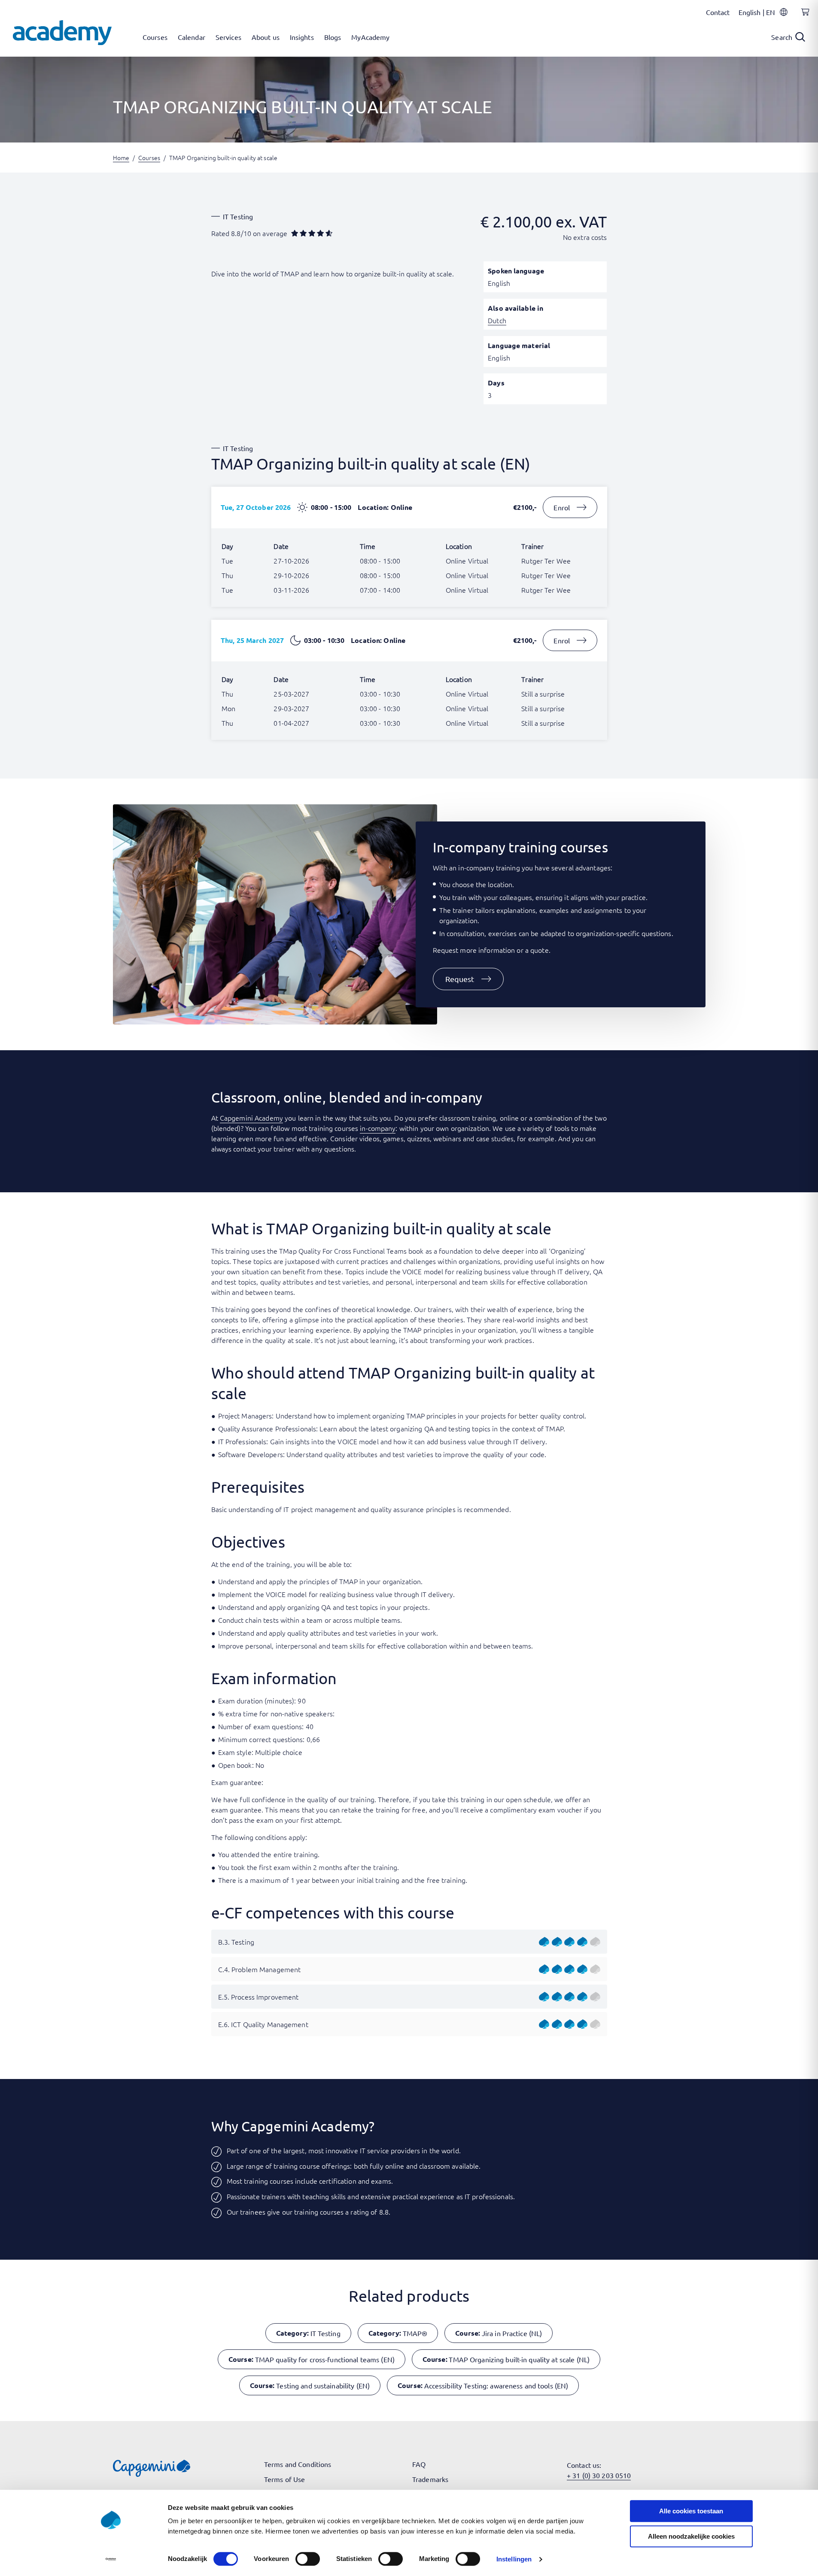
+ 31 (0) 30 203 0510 (599, 2475)
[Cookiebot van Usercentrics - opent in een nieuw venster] (111, 2559)
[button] (468, 979)
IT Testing (238, 216)
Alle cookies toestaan (691, 2511)
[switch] (308, 2559)
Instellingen (514, 2559)
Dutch (497, 320)
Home (121, 158)
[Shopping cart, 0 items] (803, 17)
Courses (149, 158)
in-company (378, 1128)
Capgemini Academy (251, 1118)
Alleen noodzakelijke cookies (691, 2536)
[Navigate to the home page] (62, 33)
